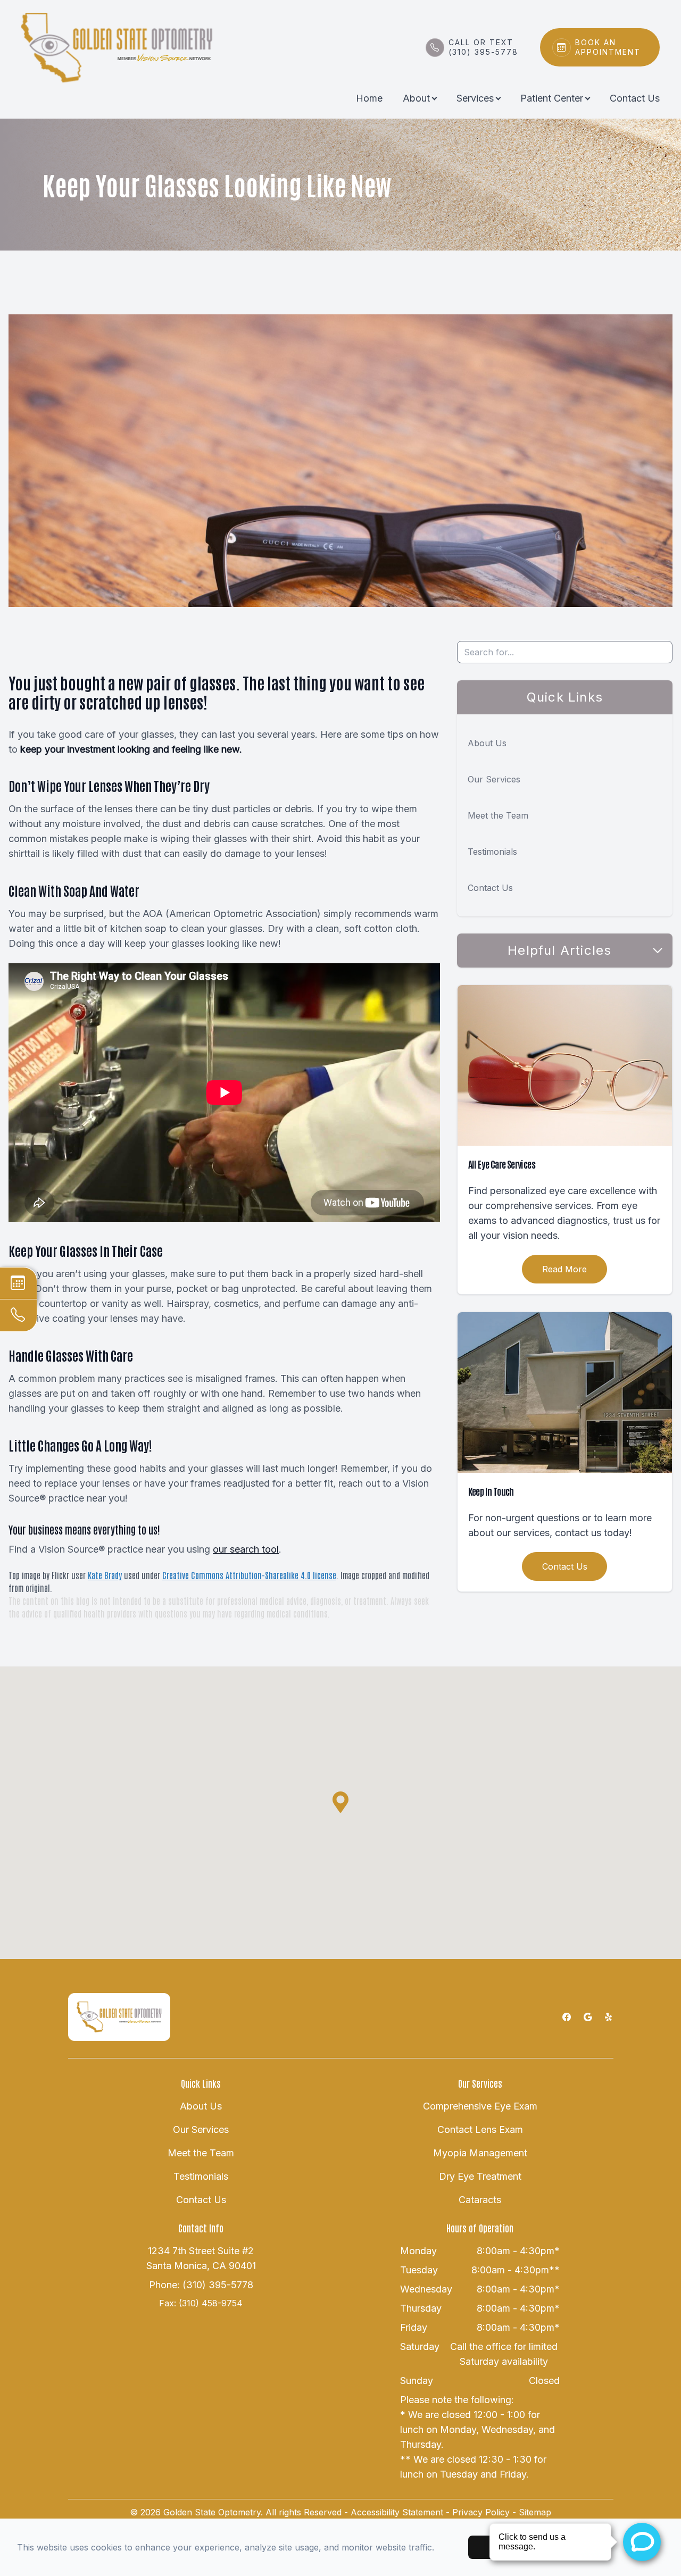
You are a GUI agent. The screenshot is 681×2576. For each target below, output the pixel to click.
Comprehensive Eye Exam (480, 2106)
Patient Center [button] (552, 98)
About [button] (416, 98)
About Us (487, 743)
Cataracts (480, 2200)
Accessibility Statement (397, 2512)
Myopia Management (480, 2153)
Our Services (494, 779)
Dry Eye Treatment (480, 2176)
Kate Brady (105, 1575)
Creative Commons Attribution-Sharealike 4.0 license (249, 1575)
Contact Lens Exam (480, 2129)
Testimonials (492, 852)
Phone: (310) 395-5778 (201, 2285)
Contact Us (635, 98)
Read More (564, 1269)
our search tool (246, 1549)
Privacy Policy (481, 2512)
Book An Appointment (608, 47)
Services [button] (475, 98)
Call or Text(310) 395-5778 (483, 47)
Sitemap (535, 2512)
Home (369, 98)
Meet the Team (498, 815)
